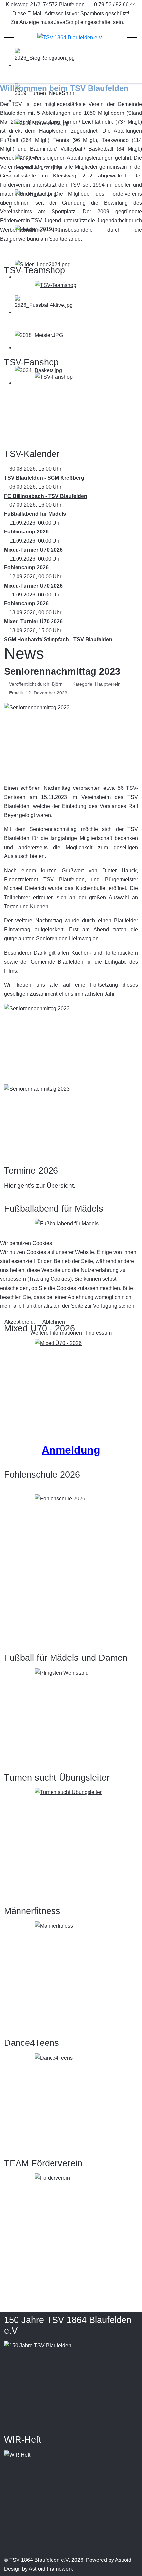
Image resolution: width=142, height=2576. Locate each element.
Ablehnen (54, 1322)
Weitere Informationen (56, 1333)
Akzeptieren (18, 1322)
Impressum (99, 1333)
